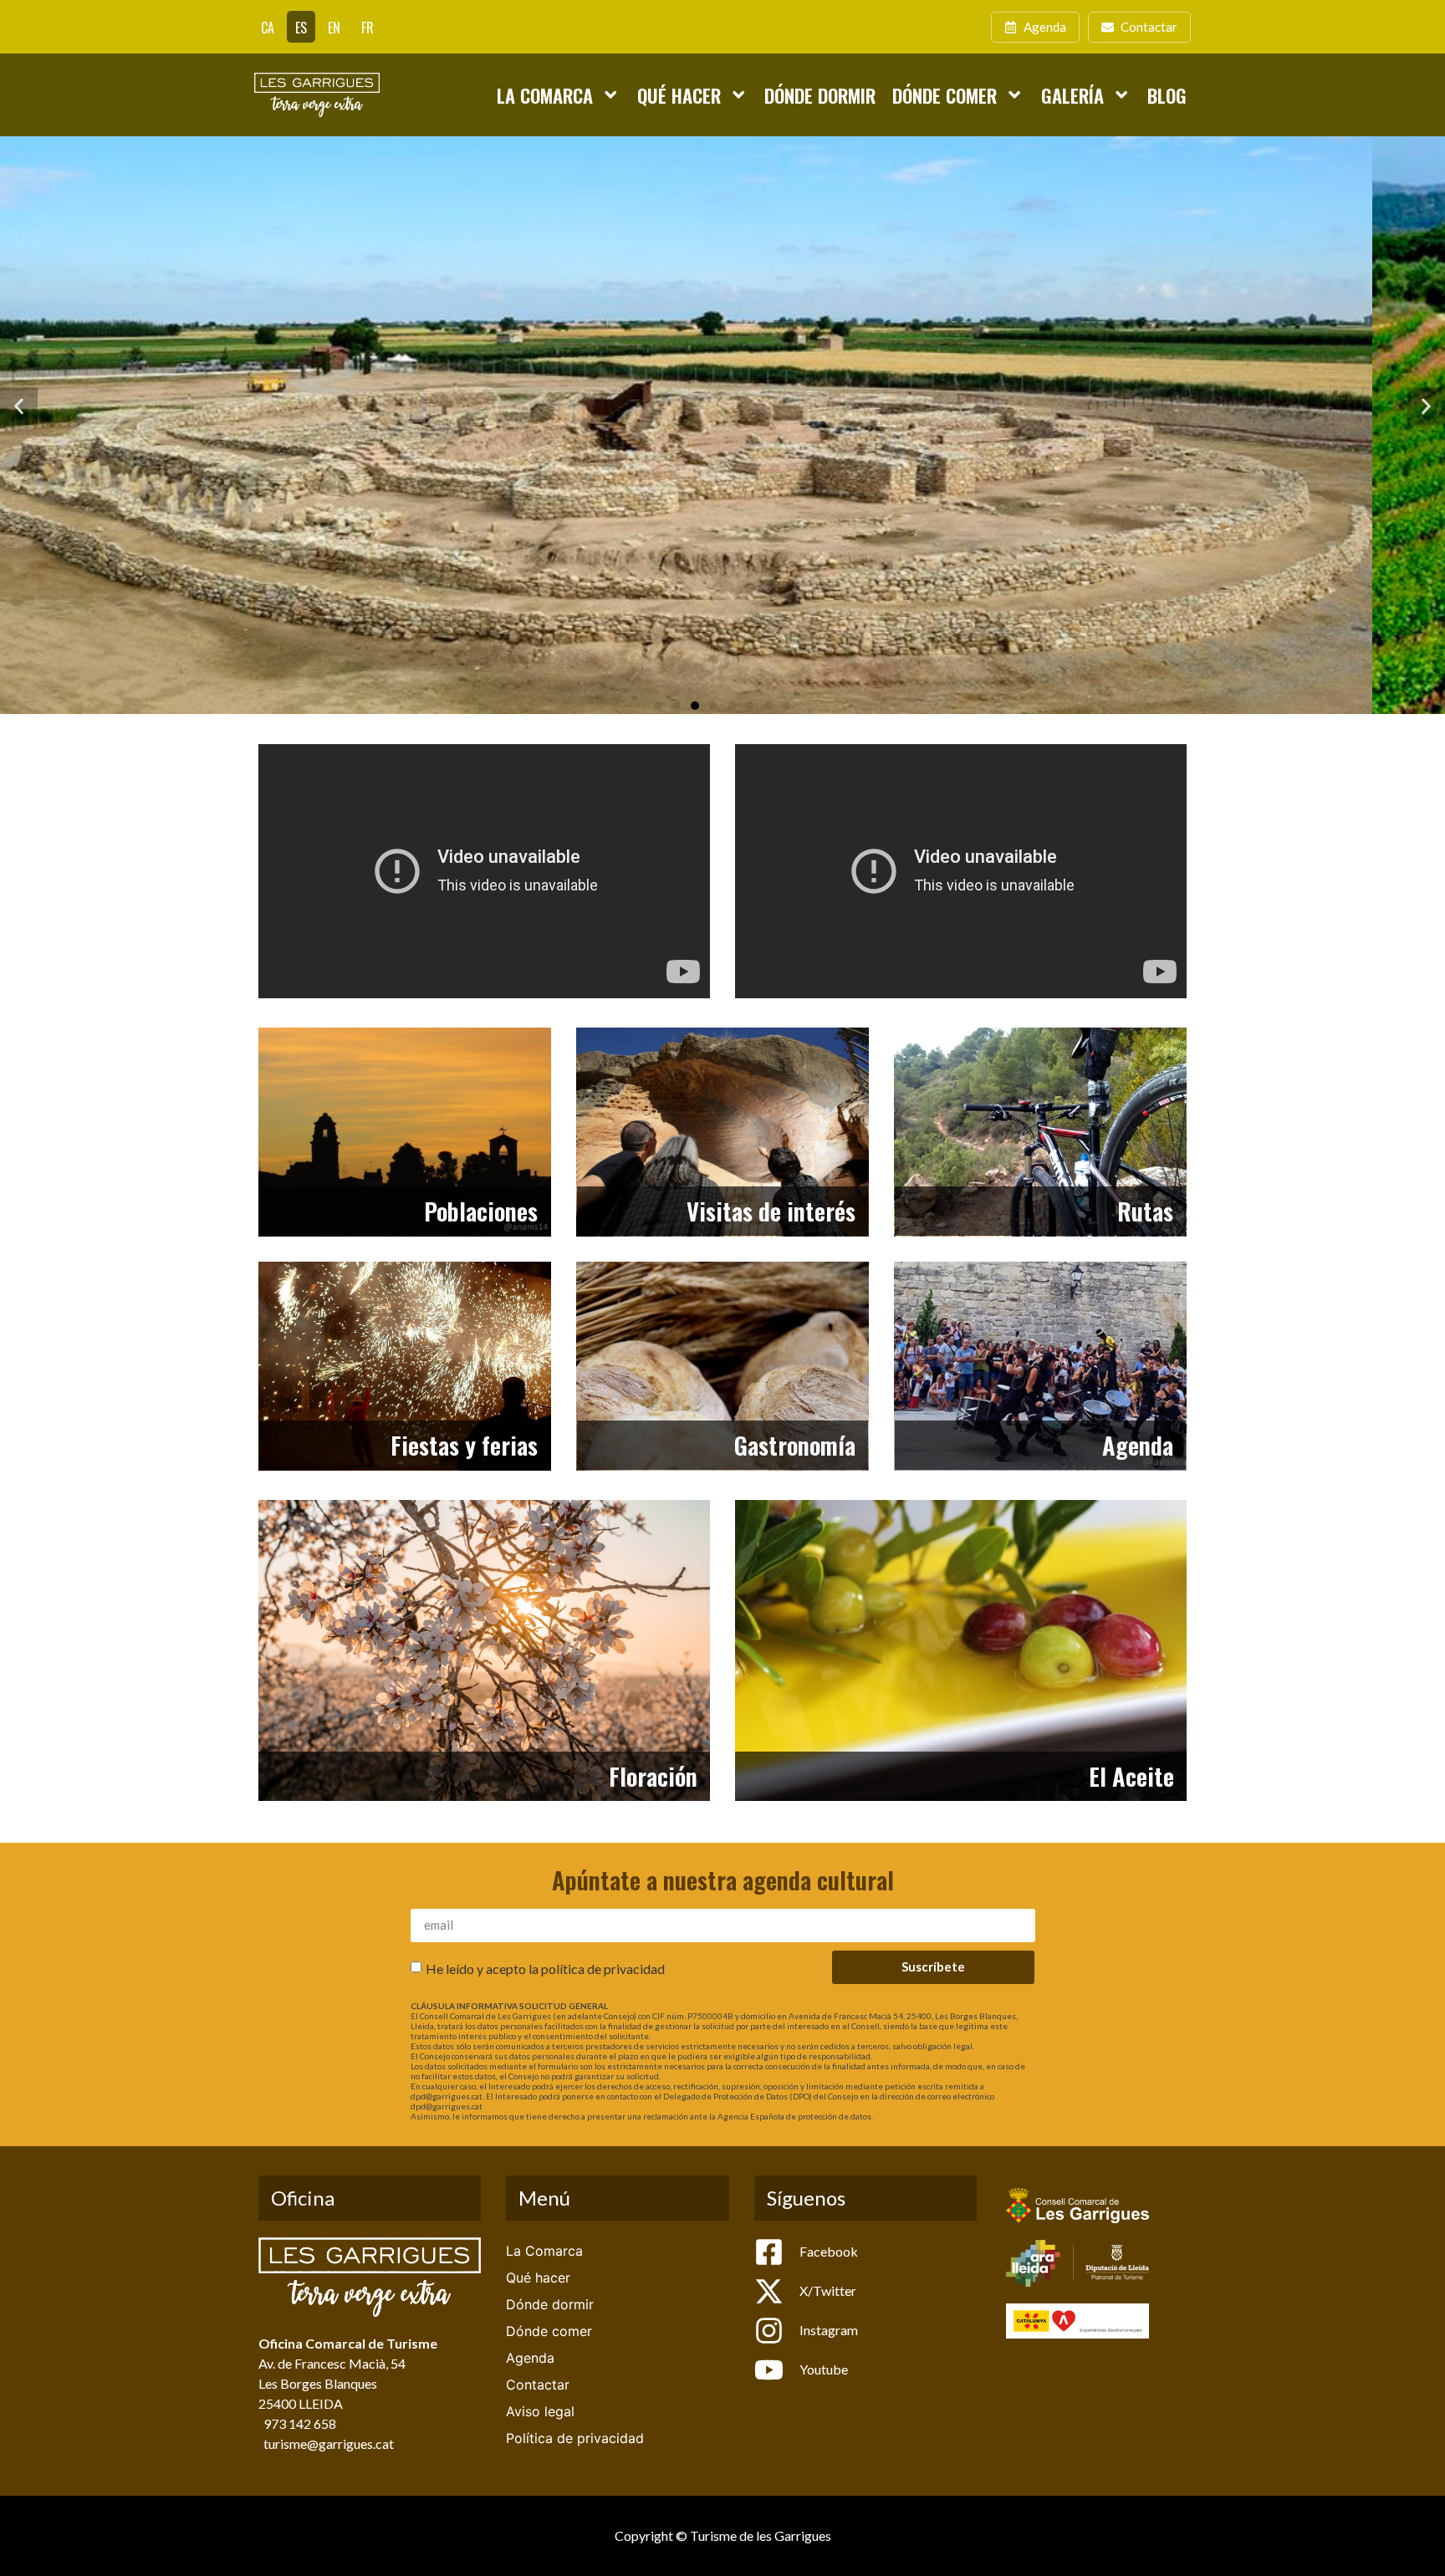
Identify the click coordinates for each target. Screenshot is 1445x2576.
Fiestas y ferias (464, 1445)
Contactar (538, 2385)
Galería (1072, 95)
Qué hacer (679, 95)
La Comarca (545, 95)
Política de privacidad (575, 2438)
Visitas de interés (771, 1211)
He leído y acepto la (545, 1968)
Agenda (1138, 1445)
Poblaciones (481, 1211)
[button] (19, 407)
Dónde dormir (820, 95)
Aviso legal (540, 2411)
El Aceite (1131, 1776)
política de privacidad (603, 1968)
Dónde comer (945, 95)
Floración (653, 1776)
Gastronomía (795, 1445)
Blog (1167, 95)
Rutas (1145, 1211)
